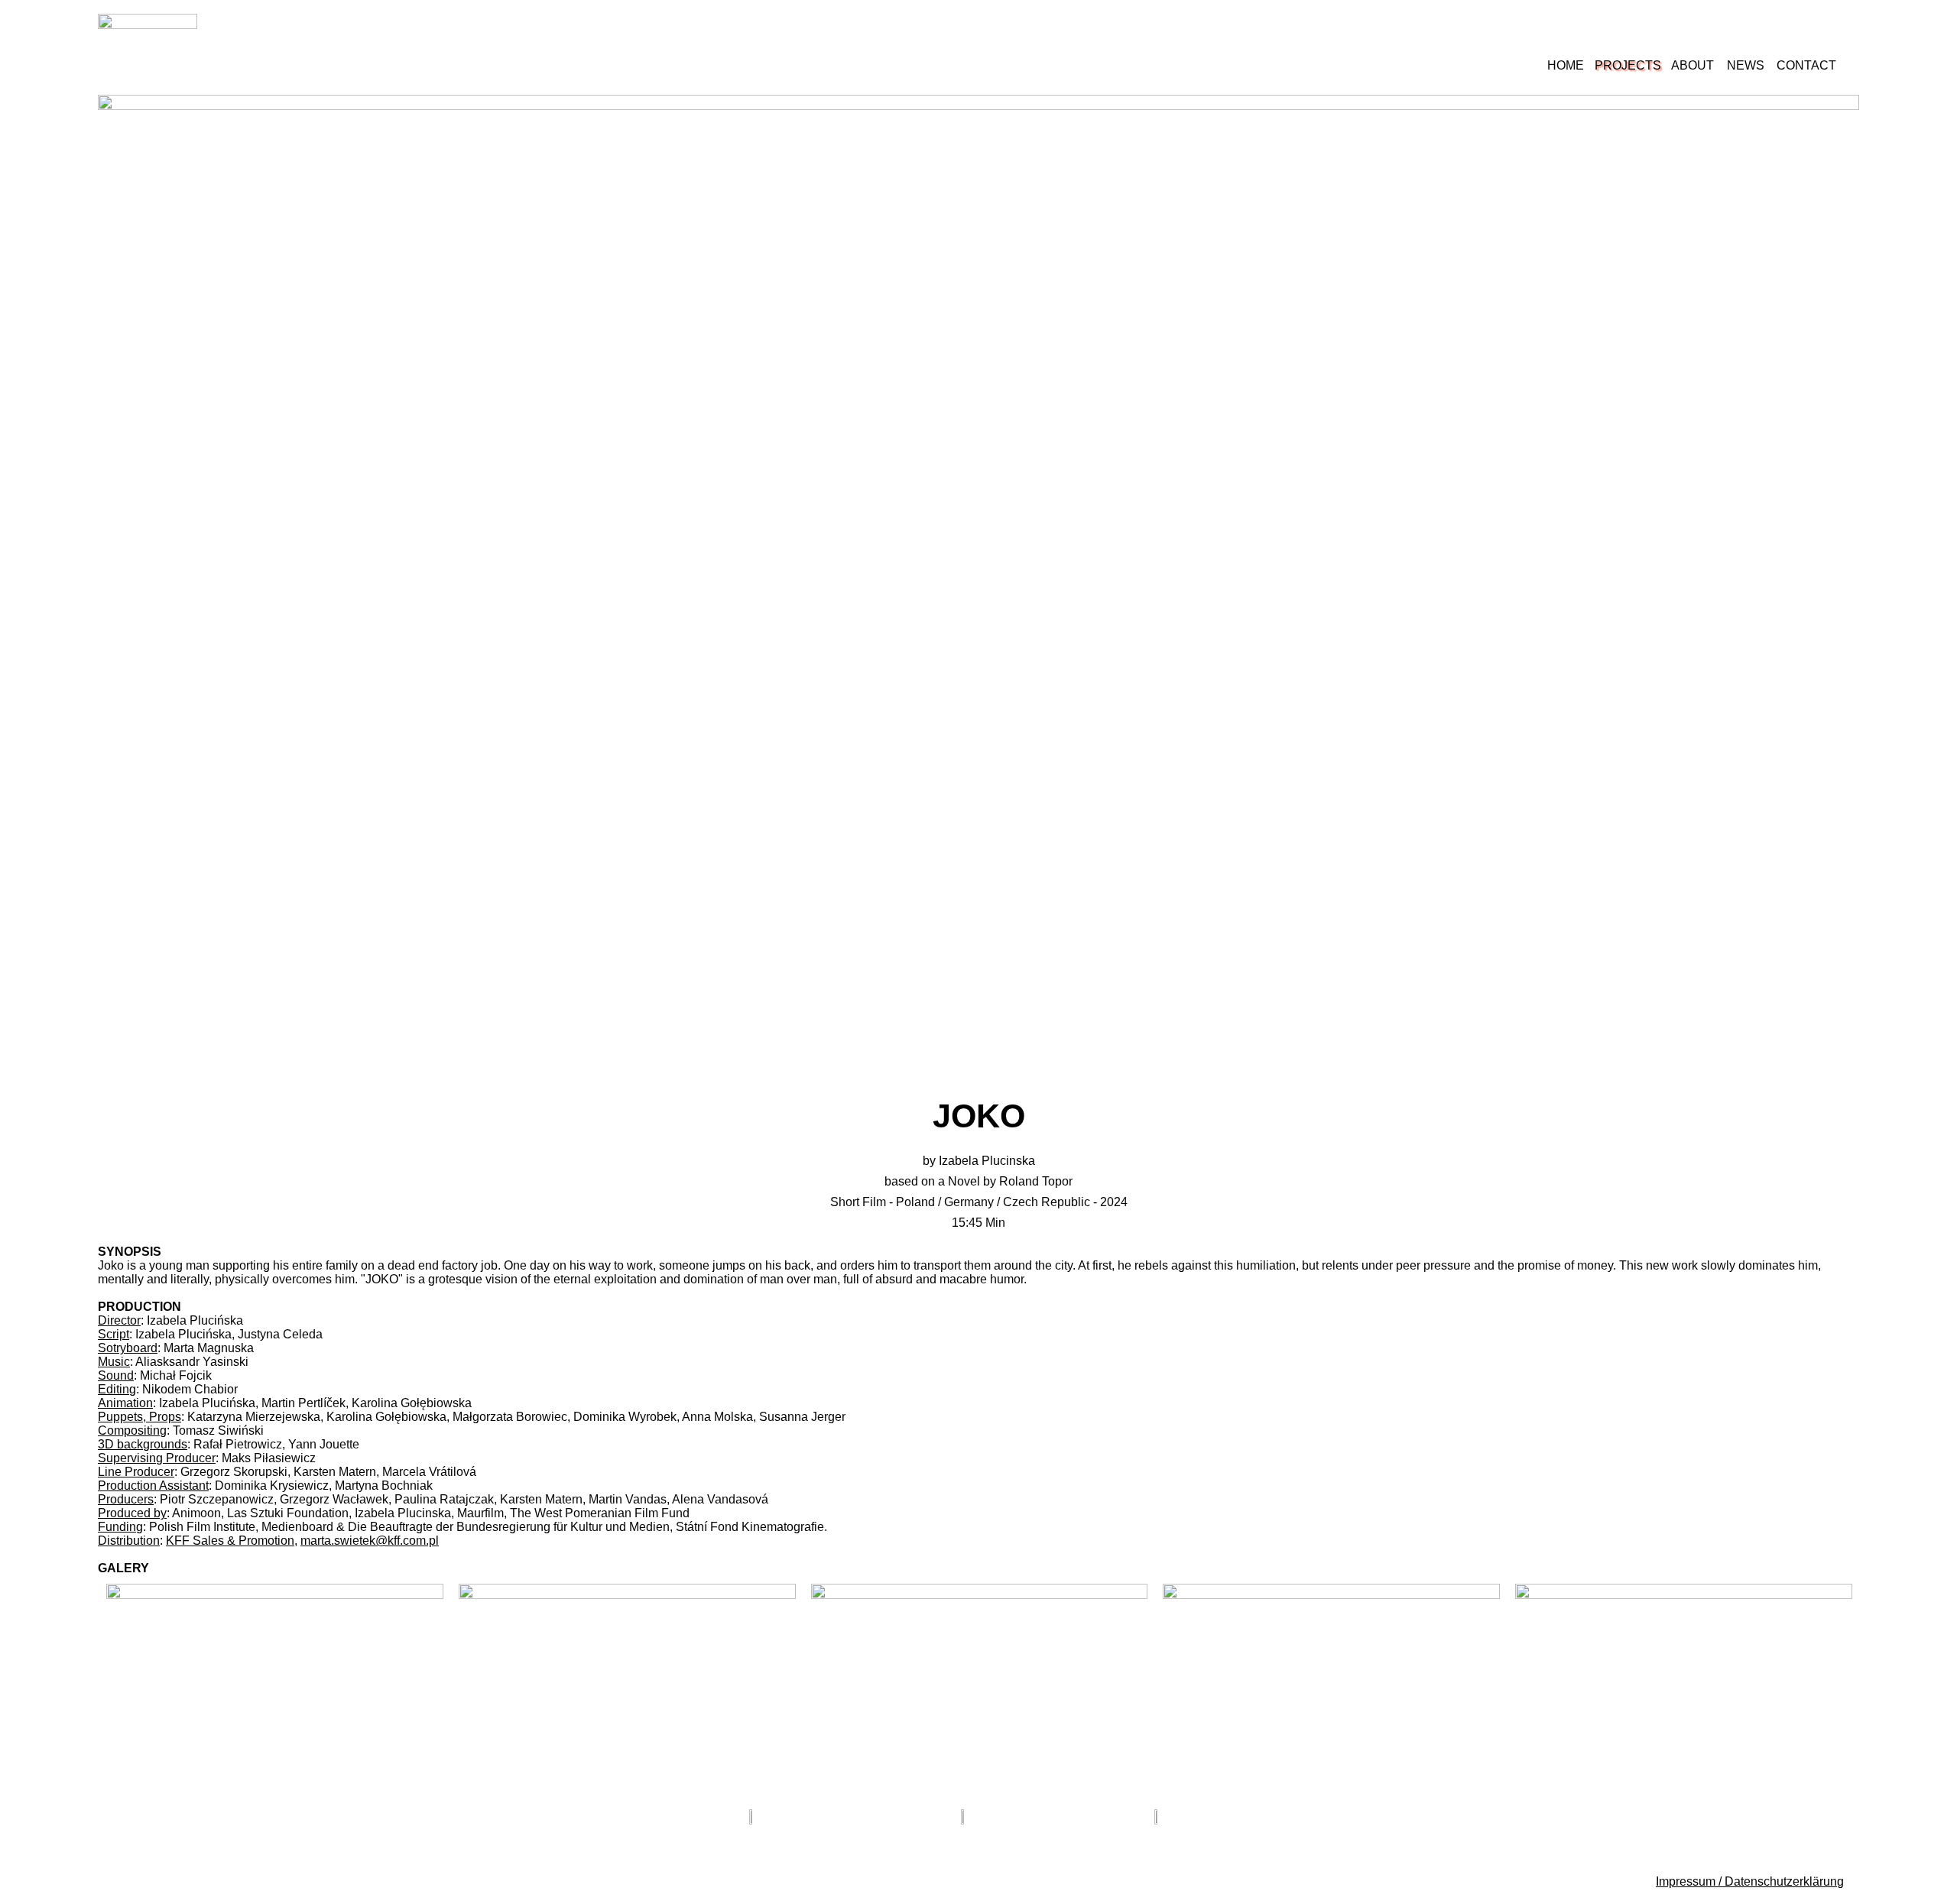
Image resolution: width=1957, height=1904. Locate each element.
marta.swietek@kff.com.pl (370, 1541)
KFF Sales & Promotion (230, 1541)
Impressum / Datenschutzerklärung (1750, 1881)
